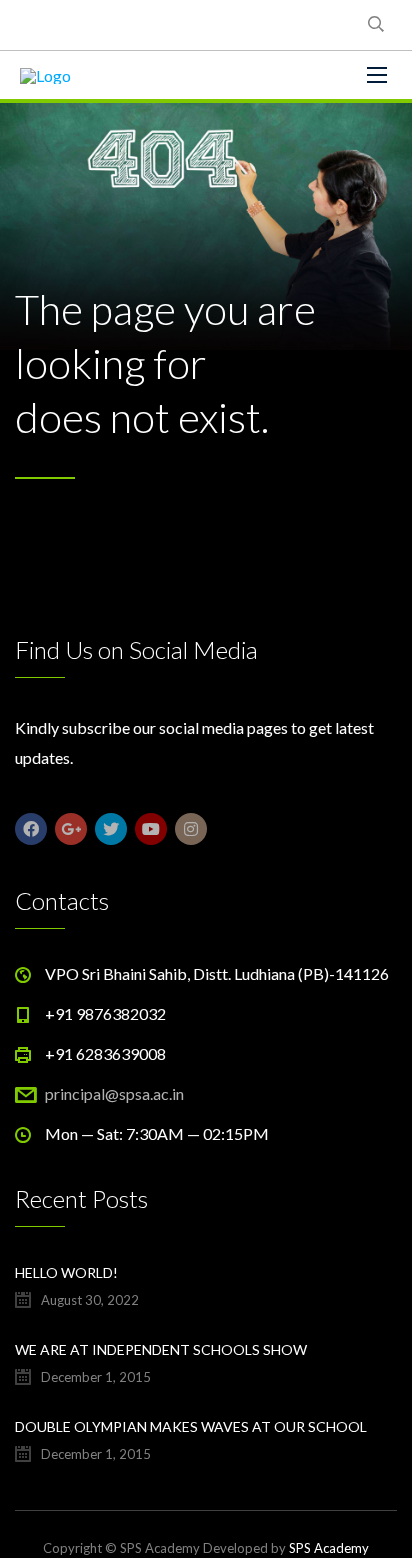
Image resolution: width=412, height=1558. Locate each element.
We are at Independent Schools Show (161, 1349)
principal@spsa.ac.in (114, 1093)
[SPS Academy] (45, 75)
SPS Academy (329, 1548)
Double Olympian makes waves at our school (191, 1426)
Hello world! (66, 1272)
